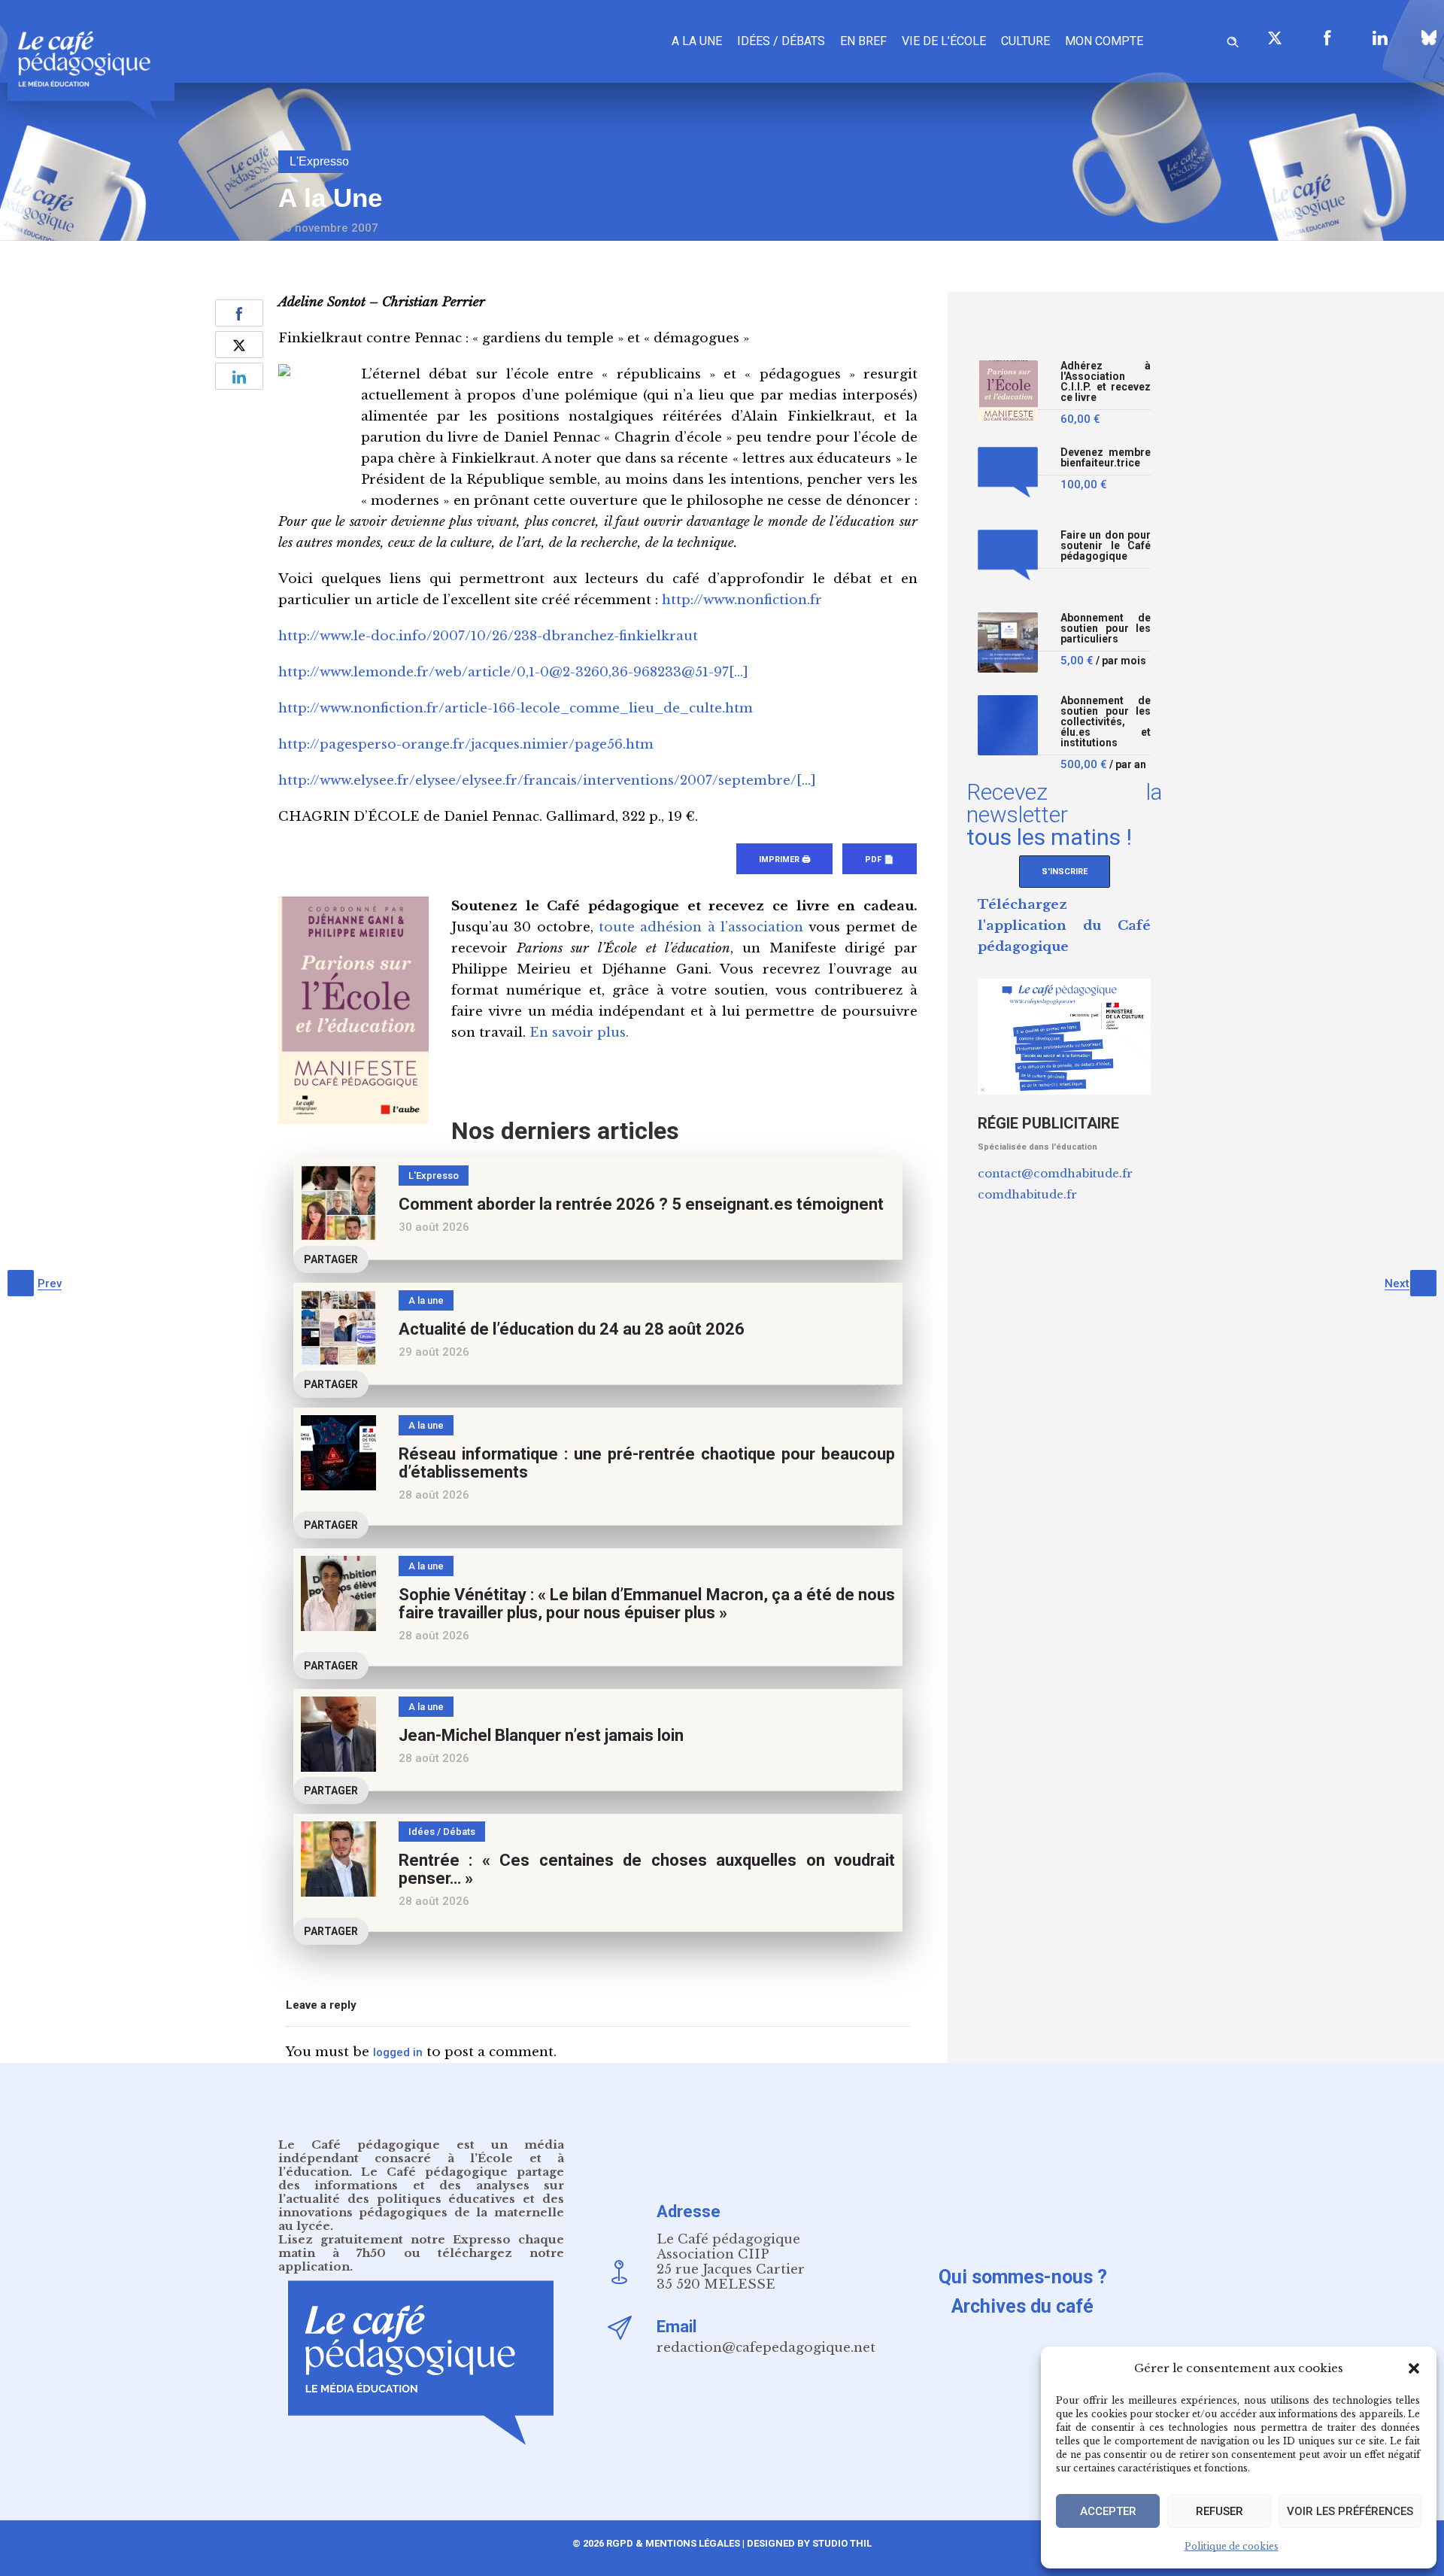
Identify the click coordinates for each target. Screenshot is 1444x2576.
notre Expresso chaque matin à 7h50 (421, 2246)
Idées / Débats (781, 41)
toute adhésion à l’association (701, 927)
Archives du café (1022, 2306)
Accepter (1108, 2511)
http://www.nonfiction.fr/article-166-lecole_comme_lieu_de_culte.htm (516, 708)
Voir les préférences (1350, 2511)
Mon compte (1104, 41)
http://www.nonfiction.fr (742, 600)
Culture (1025, 41)
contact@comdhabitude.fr (1055, 1173)
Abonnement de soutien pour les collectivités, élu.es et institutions (1106, 722)
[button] (1414, 2368)
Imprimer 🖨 (784, 860)
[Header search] (1233, 39)
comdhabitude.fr (1027, 1194)
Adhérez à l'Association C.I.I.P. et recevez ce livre (1106, 382)
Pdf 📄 (880, 860)
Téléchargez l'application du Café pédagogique (1064, 926)
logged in (398, 2052)
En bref (863, 41)
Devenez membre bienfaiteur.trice (1106, 458)
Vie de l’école (944, 41)
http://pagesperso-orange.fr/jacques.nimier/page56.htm (466, 744)
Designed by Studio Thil (808, 2543)
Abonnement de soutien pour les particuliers (1106, 629)
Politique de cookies (1232, 2546)
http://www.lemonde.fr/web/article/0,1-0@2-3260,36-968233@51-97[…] (513, 672)
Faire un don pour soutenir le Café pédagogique (1106, 546)
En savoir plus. (579, 1033)
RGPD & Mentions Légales (673, 2543)
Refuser (1220, 2511)
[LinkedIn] (1380, 38)
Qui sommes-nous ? (1023, 2277)
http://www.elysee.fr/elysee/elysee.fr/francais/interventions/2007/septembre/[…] (547, 781)
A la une (697, 41)
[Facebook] (1327, 38)
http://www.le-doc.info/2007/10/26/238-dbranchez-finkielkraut (488, 636)
